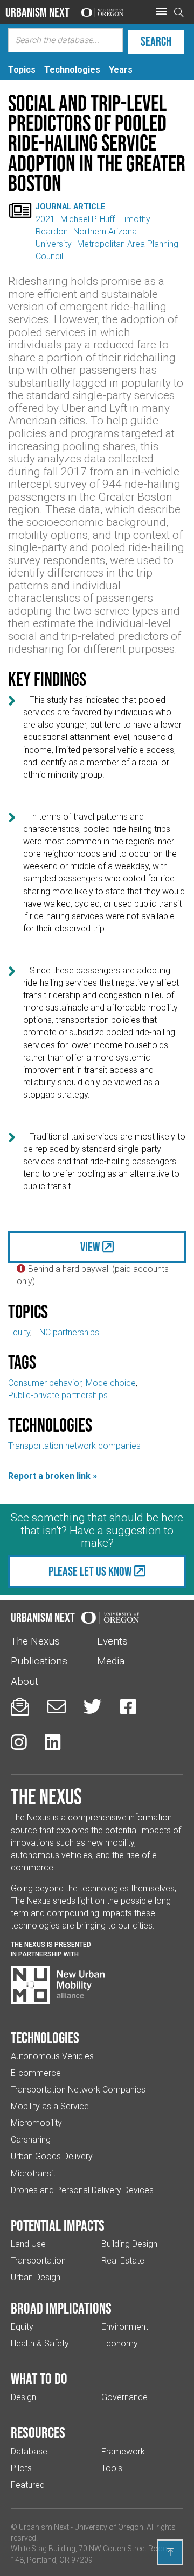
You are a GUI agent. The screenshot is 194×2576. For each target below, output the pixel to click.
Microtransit (33, 2173)
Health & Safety (40, 2343)
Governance (124, 2397)
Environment (125, 2327)
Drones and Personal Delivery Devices (82, 2190)
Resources (38, 2432)
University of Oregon (109, 2527)
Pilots (21, 2468)
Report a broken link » (53, 1476)
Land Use (28, 2244)
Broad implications (61, 2308)
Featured (28, 2485)
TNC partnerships (67, 1332)
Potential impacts (58, 2225)
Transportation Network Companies (78, 2090)
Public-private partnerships (58, 1395)
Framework (123, 2452)
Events (112, 1641)
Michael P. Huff (88, 219)
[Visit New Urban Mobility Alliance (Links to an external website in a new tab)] (58, 1985)
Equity (19, 1332)
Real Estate (123, 2261)
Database (29, 2452)
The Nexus (35, 1641)
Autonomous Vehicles (52, 2056)
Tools (112, 2468)
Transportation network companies (74, 1446)
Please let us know (90, 1571)
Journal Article (71, 207)
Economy (120, 2343)
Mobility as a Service (50, 2106)
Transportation (38, 2261)
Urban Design (36, 2277)
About (25, 1681)
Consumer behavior (45, 1383)
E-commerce (36, 2073)
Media (111, 1661)
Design (23, 2397)
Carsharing (31, 2140)
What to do (39, 2379)
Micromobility (36, 2123)
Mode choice (111, 1383)
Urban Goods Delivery (52, 2156)
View (90, 1247)
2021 (45, 219)
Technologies (45, 2038)
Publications (39, 1661)
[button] (161, 12)
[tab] (22, 70)
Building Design (129, 2244)
